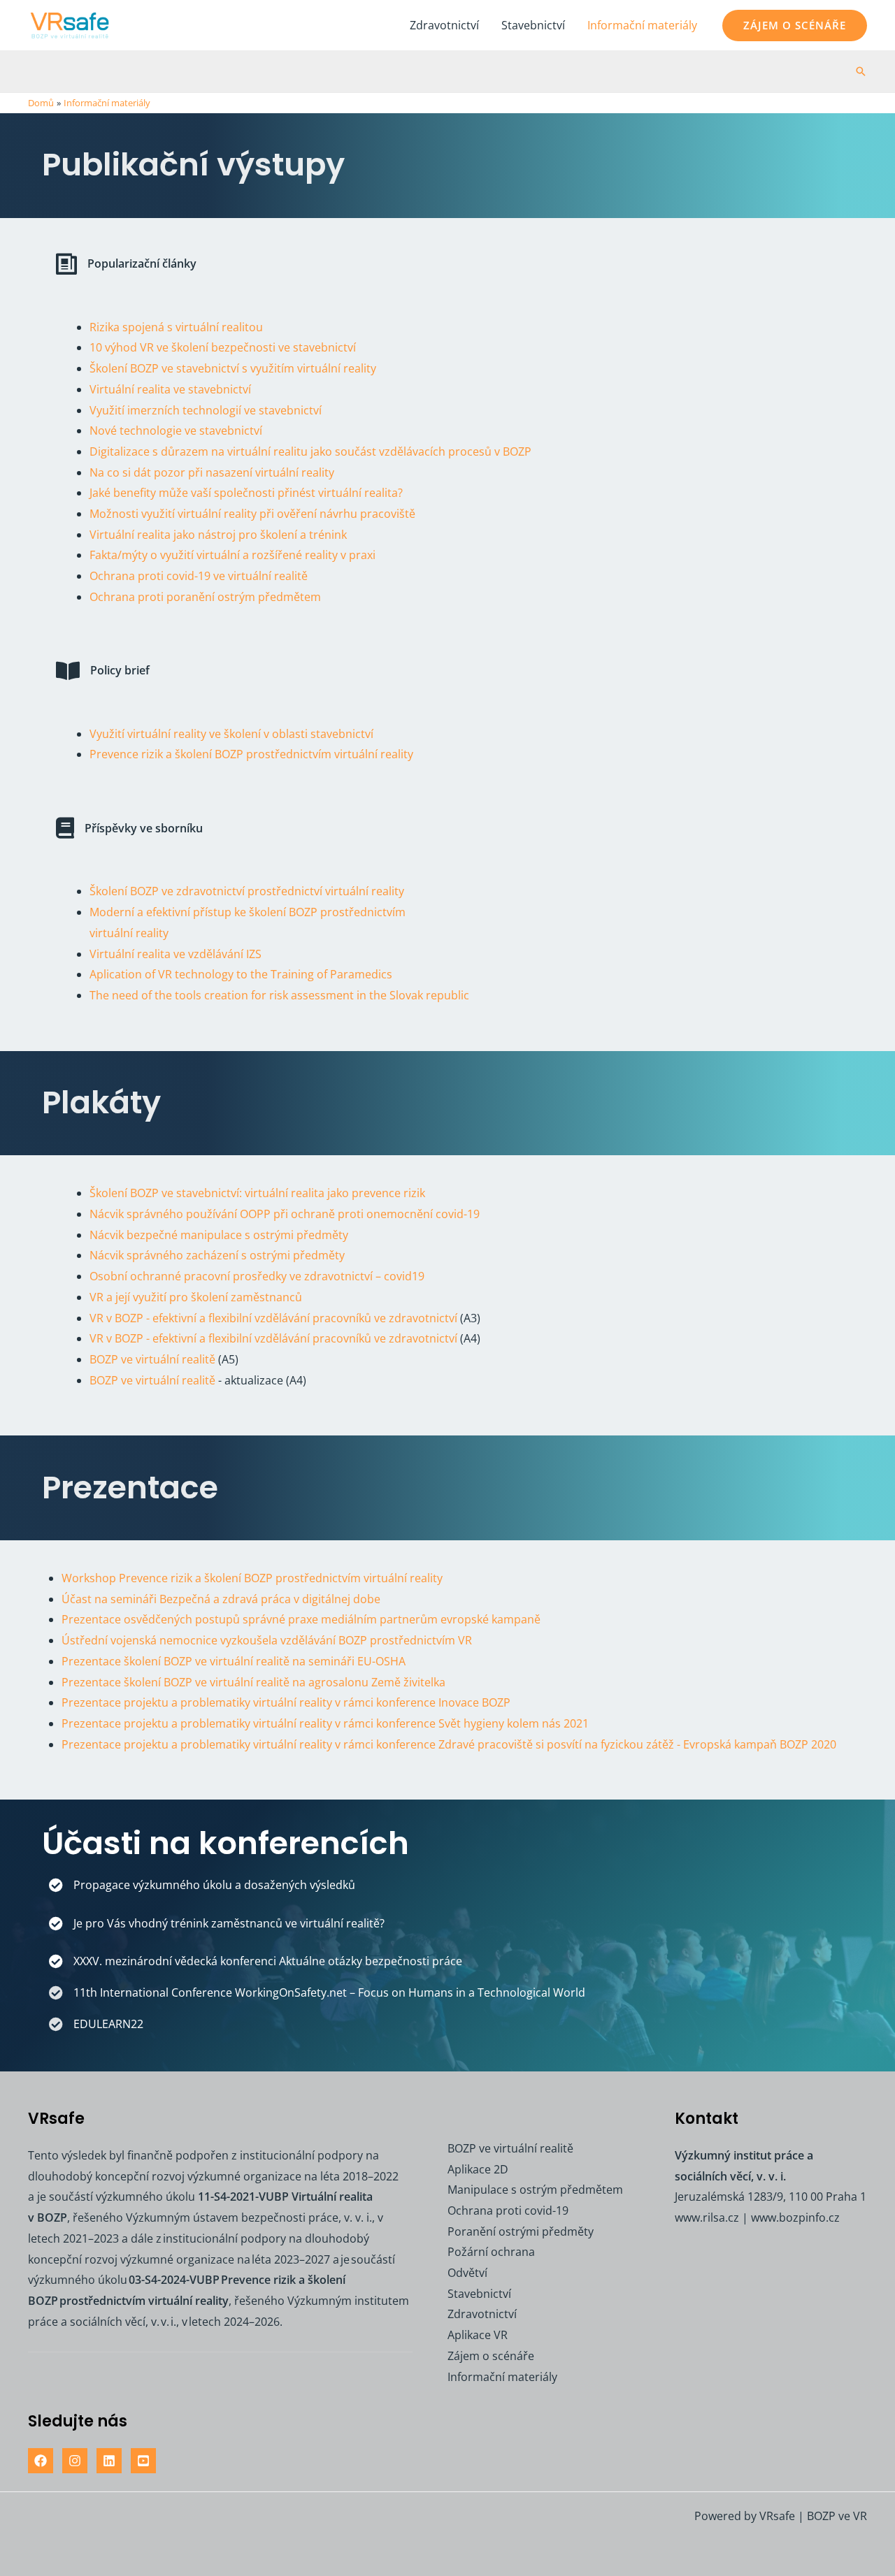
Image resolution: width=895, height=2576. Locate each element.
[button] (795, 26)
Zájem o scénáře (491, 2356)
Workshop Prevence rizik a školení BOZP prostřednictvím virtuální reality (252, 1578)
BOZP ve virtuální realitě (152, 1359)
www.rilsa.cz (707, 2217)
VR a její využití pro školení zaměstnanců (196, 1297)
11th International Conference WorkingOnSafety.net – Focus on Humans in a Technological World (329, 1992)
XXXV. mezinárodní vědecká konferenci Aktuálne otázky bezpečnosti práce (268, 1961)
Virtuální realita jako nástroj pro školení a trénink (218, 535)
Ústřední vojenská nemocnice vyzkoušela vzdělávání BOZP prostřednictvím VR (267, 1640)
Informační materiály (642, 25)
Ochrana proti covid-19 (508, 2210)
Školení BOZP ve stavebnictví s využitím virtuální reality (233, 368)
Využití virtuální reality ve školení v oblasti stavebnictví (231, 734)
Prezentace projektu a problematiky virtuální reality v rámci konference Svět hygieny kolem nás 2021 (325, 1723)
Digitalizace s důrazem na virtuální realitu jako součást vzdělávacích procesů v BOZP (310, 451)
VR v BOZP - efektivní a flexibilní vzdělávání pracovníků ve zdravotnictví (273, 1318)
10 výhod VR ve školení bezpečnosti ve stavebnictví (223, 347)
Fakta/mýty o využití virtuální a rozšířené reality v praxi (232, 555)
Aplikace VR (478, 2335)
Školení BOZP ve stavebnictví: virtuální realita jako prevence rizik (257, 1193)
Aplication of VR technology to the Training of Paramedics (241, 974)
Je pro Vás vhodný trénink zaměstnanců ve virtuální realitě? (229, 1923)
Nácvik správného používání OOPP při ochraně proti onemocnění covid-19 (285, 1214)
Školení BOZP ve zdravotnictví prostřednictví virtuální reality (247, 891)
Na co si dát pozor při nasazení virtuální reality (212, 472)
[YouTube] (143, 2461)
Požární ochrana (491, 2252)
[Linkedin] (109, 2461)
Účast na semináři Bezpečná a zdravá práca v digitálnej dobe (221, 1599)
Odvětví (467, 2273)
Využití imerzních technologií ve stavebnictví (206, 410)
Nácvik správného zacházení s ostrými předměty (217, 1255)
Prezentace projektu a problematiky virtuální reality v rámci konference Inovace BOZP (286, 1702)
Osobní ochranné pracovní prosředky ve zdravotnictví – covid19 (257, 1276)
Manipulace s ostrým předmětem (535, 2190)
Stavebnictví (533, 25)
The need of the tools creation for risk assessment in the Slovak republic (279, 995)
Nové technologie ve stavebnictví (176, 430)
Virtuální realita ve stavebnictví (170, 389)
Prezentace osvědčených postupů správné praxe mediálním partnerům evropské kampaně (301, 1619)
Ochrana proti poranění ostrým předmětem (205, 597)
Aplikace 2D (478, 2169)
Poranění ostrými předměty (521, 2231)
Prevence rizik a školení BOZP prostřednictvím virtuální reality (251, 754)
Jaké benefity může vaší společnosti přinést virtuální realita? (246, 493)
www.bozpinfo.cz (795, 2217)
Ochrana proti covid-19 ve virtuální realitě (199, 576)
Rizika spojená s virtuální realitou (176, 327)
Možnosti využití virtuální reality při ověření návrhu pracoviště (252, 514)
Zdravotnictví (444, 25)
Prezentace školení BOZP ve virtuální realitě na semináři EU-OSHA (234, 1661)
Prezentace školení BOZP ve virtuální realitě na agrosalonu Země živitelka (253, 1682)
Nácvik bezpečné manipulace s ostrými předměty (219, 1235)
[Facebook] (41, 2461)
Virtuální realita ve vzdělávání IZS (176, 954)
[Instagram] (75, 2461)
